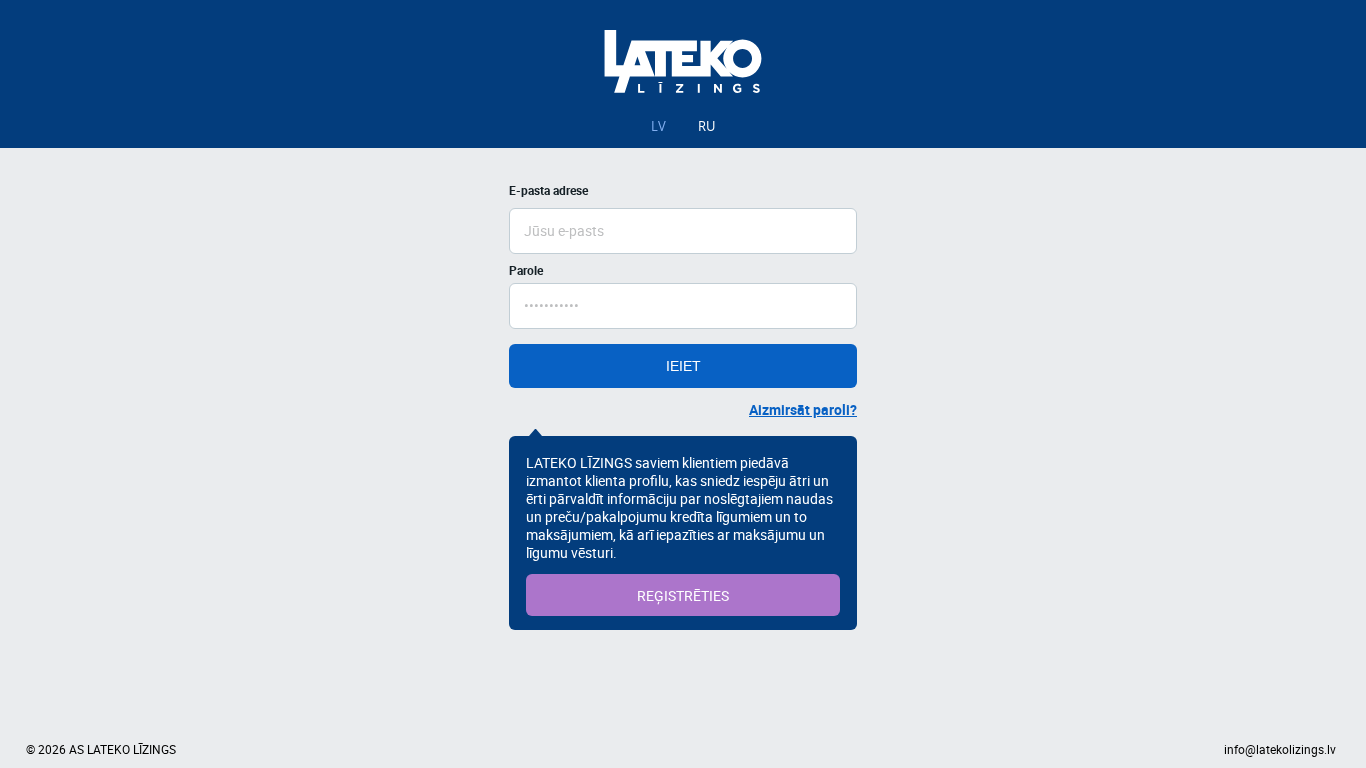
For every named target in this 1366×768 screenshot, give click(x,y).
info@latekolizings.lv (1280, 749)
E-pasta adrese (548, 190)
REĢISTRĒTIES (683, 595)
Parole (526, 270)
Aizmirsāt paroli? (803, 409)
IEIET (683, 366)
